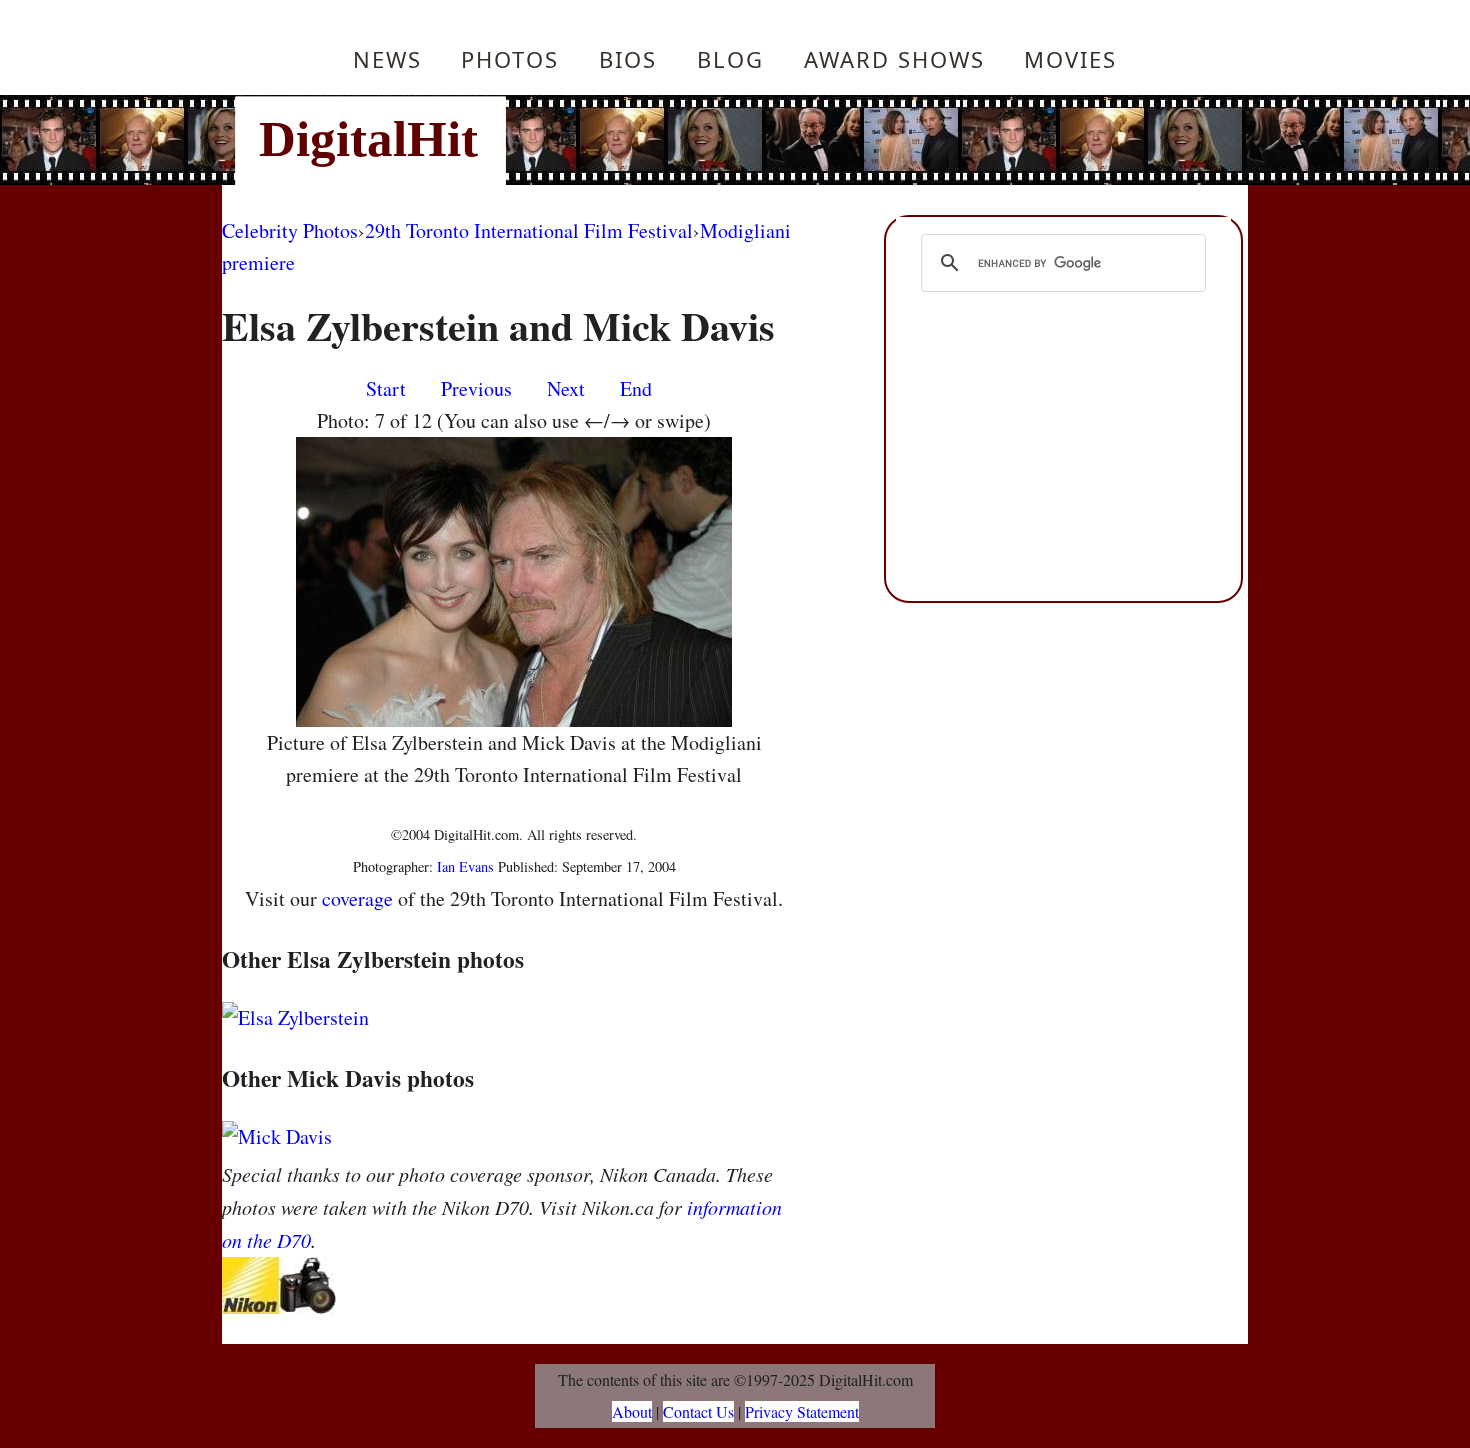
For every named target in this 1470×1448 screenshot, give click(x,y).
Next (566, 388)
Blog (730, 59)
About (632, 1411)
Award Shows (894, 59)
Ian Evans (465, 866)
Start (386, 388)
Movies (1070, 59)
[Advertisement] (870, 140)
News (387, 59)
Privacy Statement (802, 1411)
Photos (510, 59)
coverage (357, 898)
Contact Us (698, 1411)
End (636, 388)
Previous (476, 388)
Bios (628, 59)
